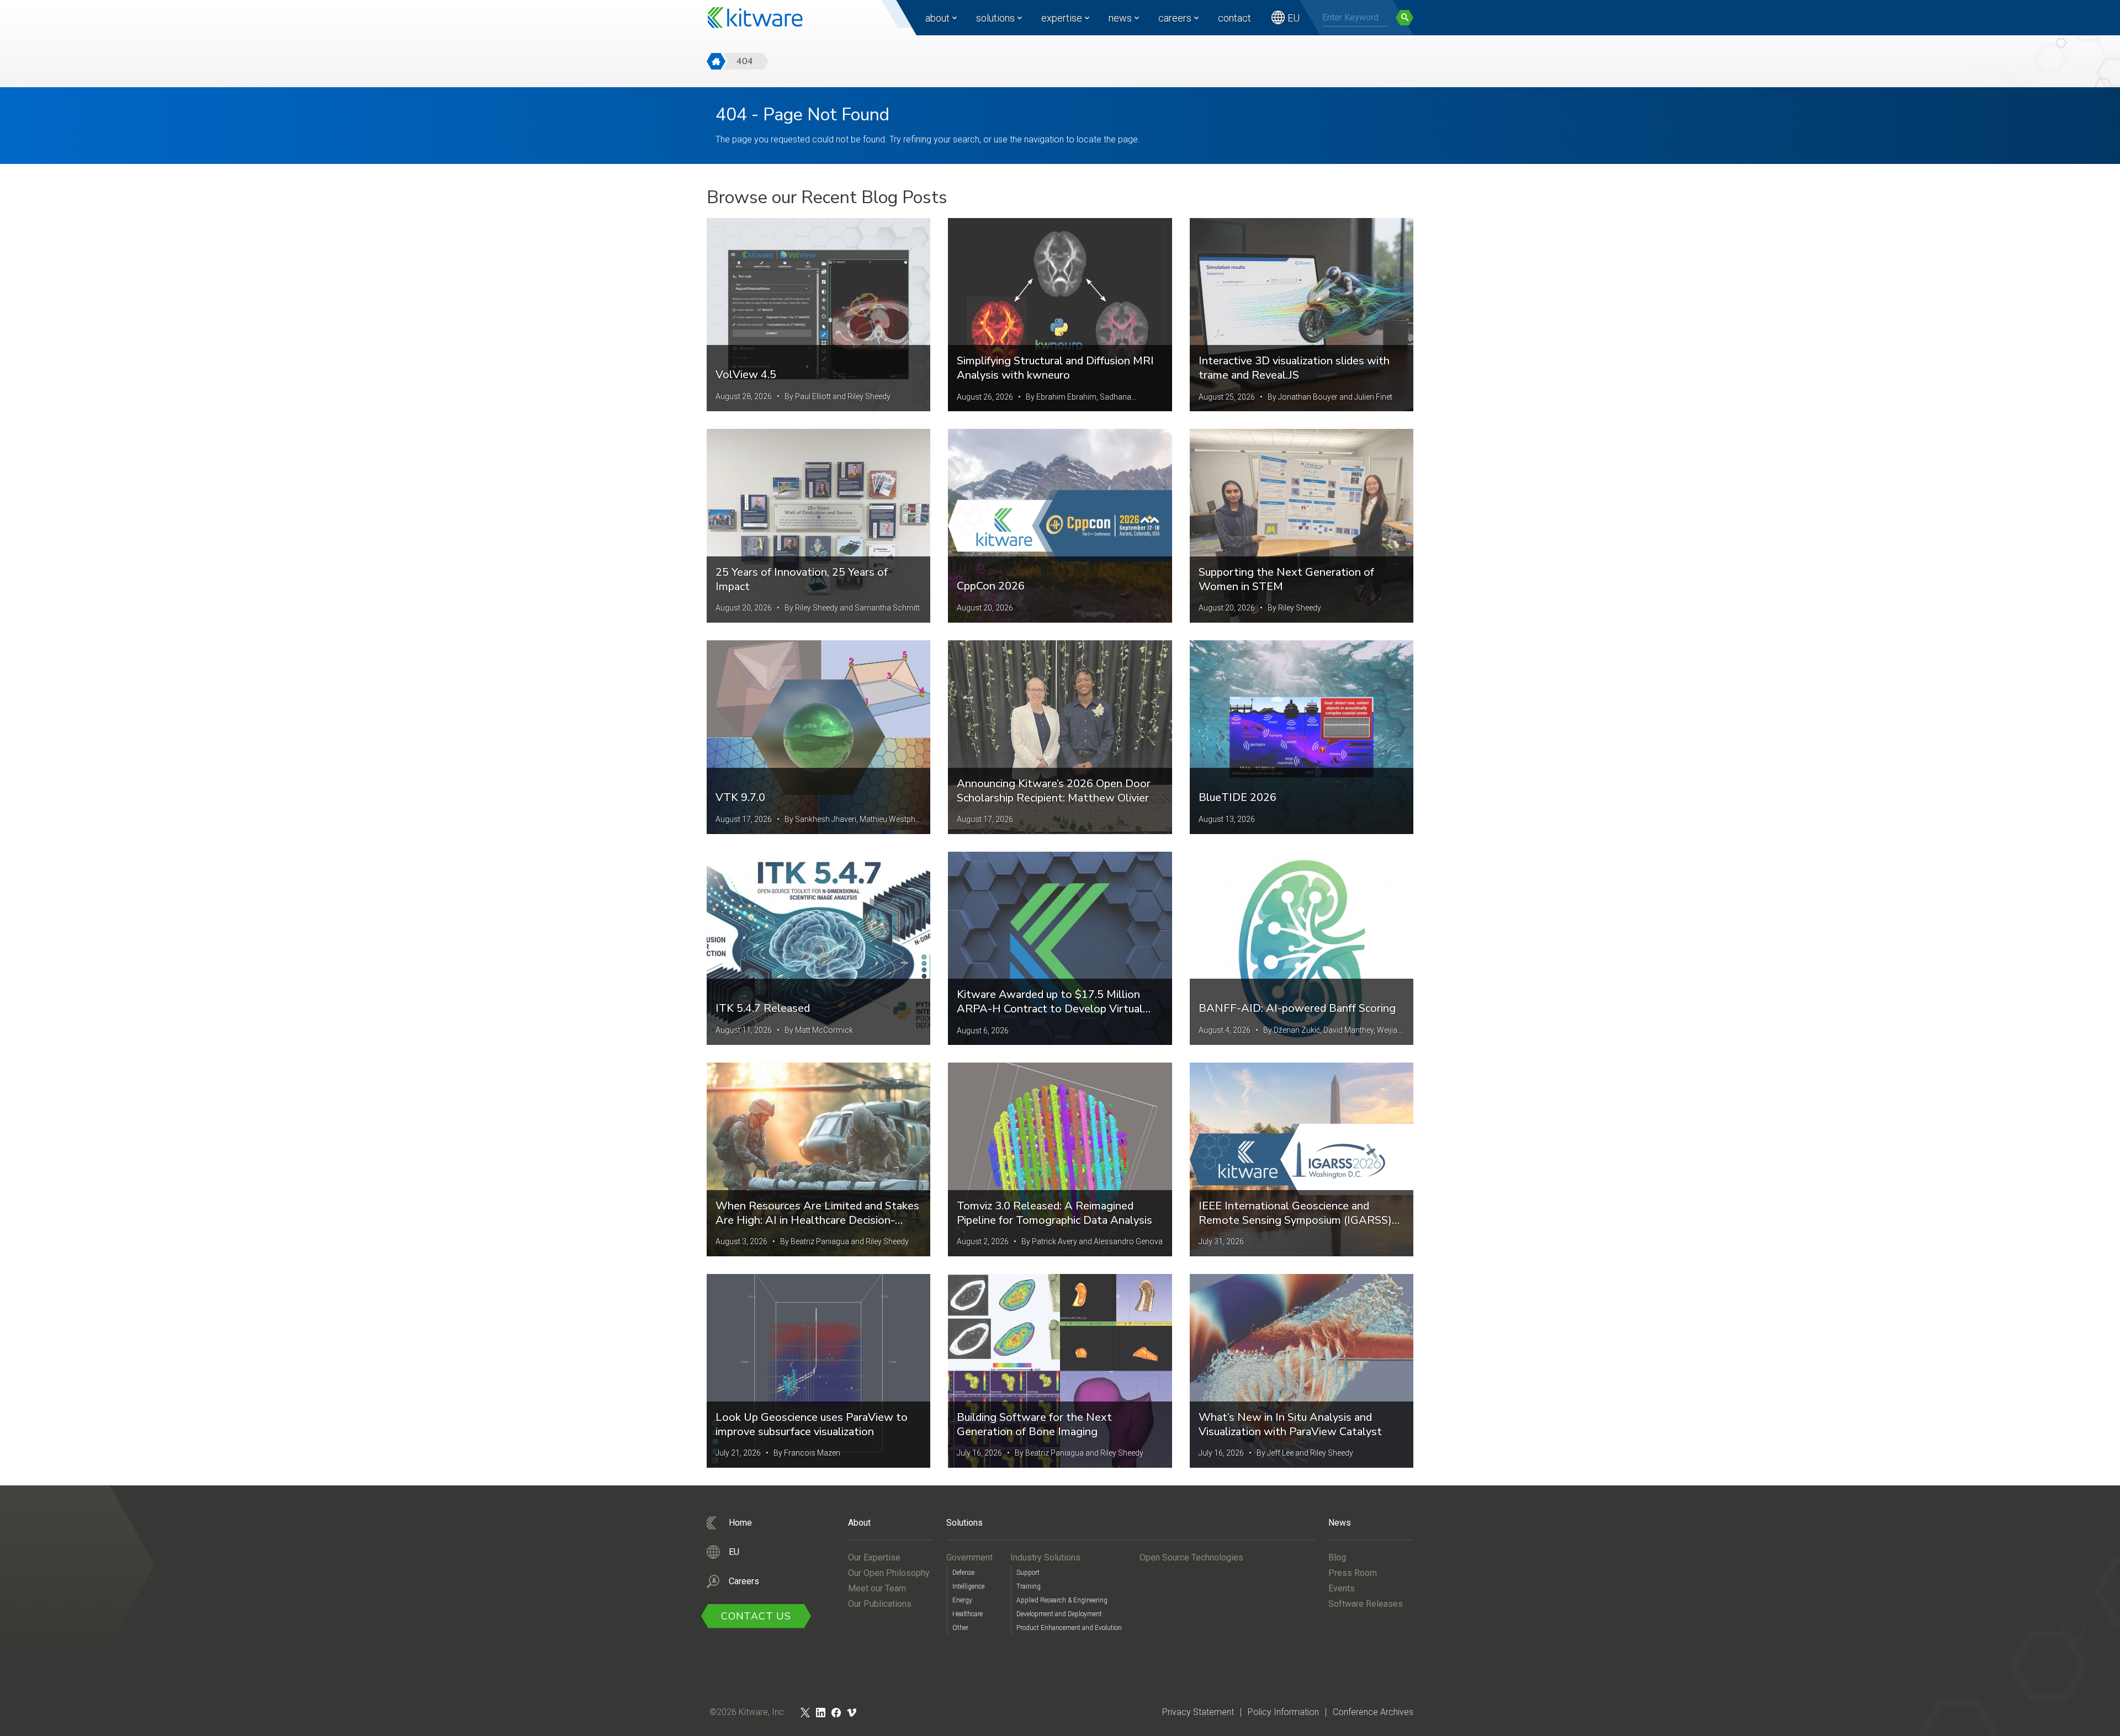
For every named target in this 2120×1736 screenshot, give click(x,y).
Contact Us (756, 1616)
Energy (962, 1600)
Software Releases (1366, 1604)
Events (1342, 1588)
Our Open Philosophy (889, 1573)
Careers (1175, 18)
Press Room (1353, 1573)
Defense (963, 1573)
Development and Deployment (1059, 1614)
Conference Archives (1373, 1712)
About (937, 18)
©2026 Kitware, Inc (747, 1712)
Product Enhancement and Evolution (1069, 1628)
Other (960, 1628)
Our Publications (880, 1604)
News (1120, 18)
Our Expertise (874, 1557)
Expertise (1062, 18)
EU (1294, 18)
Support (1028, 1573)
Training (1029, 1586)
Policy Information (1283, 1712)
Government (969, 1557)
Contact (1234, 18)
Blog (1337, 1557)
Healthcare (968, 1614)
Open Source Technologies (1191, 1557)
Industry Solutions (1045, 1557)
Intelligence (968, 1586)
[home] (716, 61)
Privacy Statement (1198, 1712)
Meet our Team (877, 1588)
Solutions (995, 18)
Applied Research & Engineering (1062, 1600)
